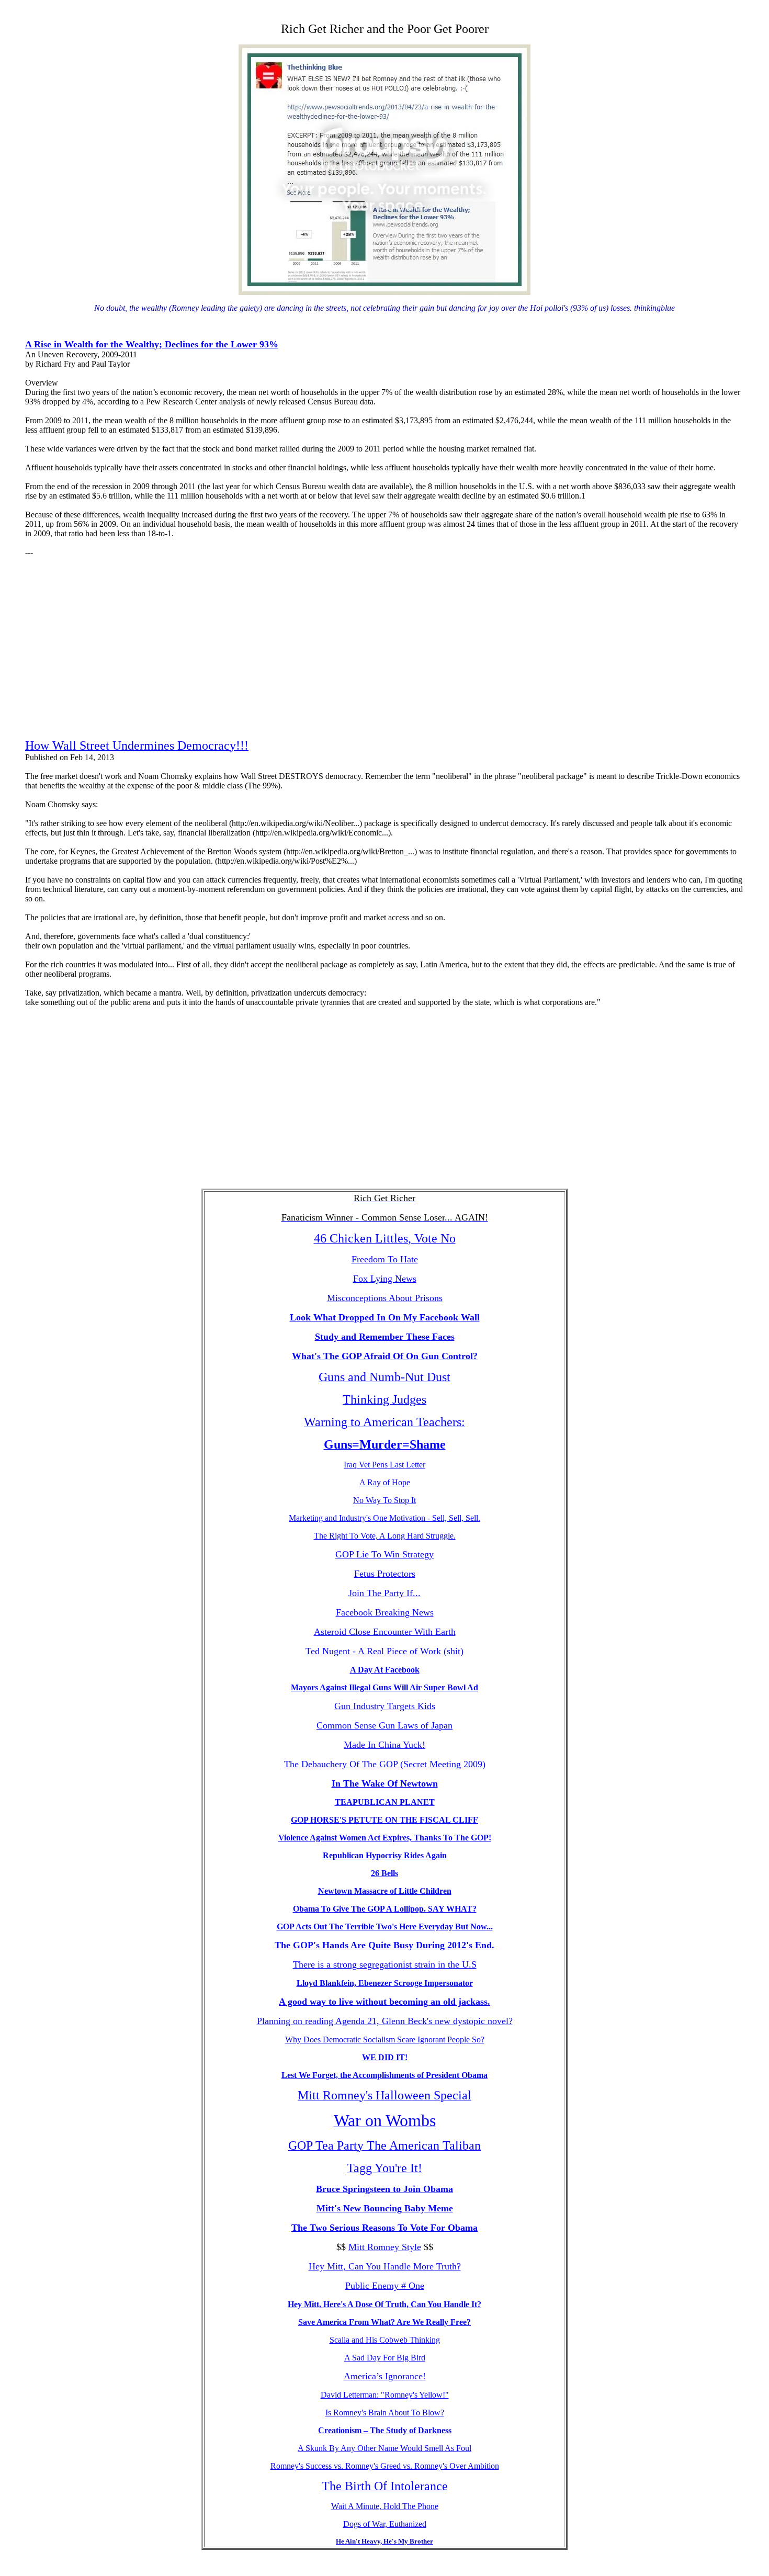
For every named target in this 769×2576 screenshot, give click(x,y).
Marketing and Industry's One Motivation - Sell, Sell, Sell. (384, 1518)
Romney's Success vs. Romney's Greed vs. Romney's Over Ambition (385, 2466)
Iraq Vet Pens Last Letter (384, 1465)
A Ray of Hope (385, 1482)
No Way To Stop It (384, 1500)
